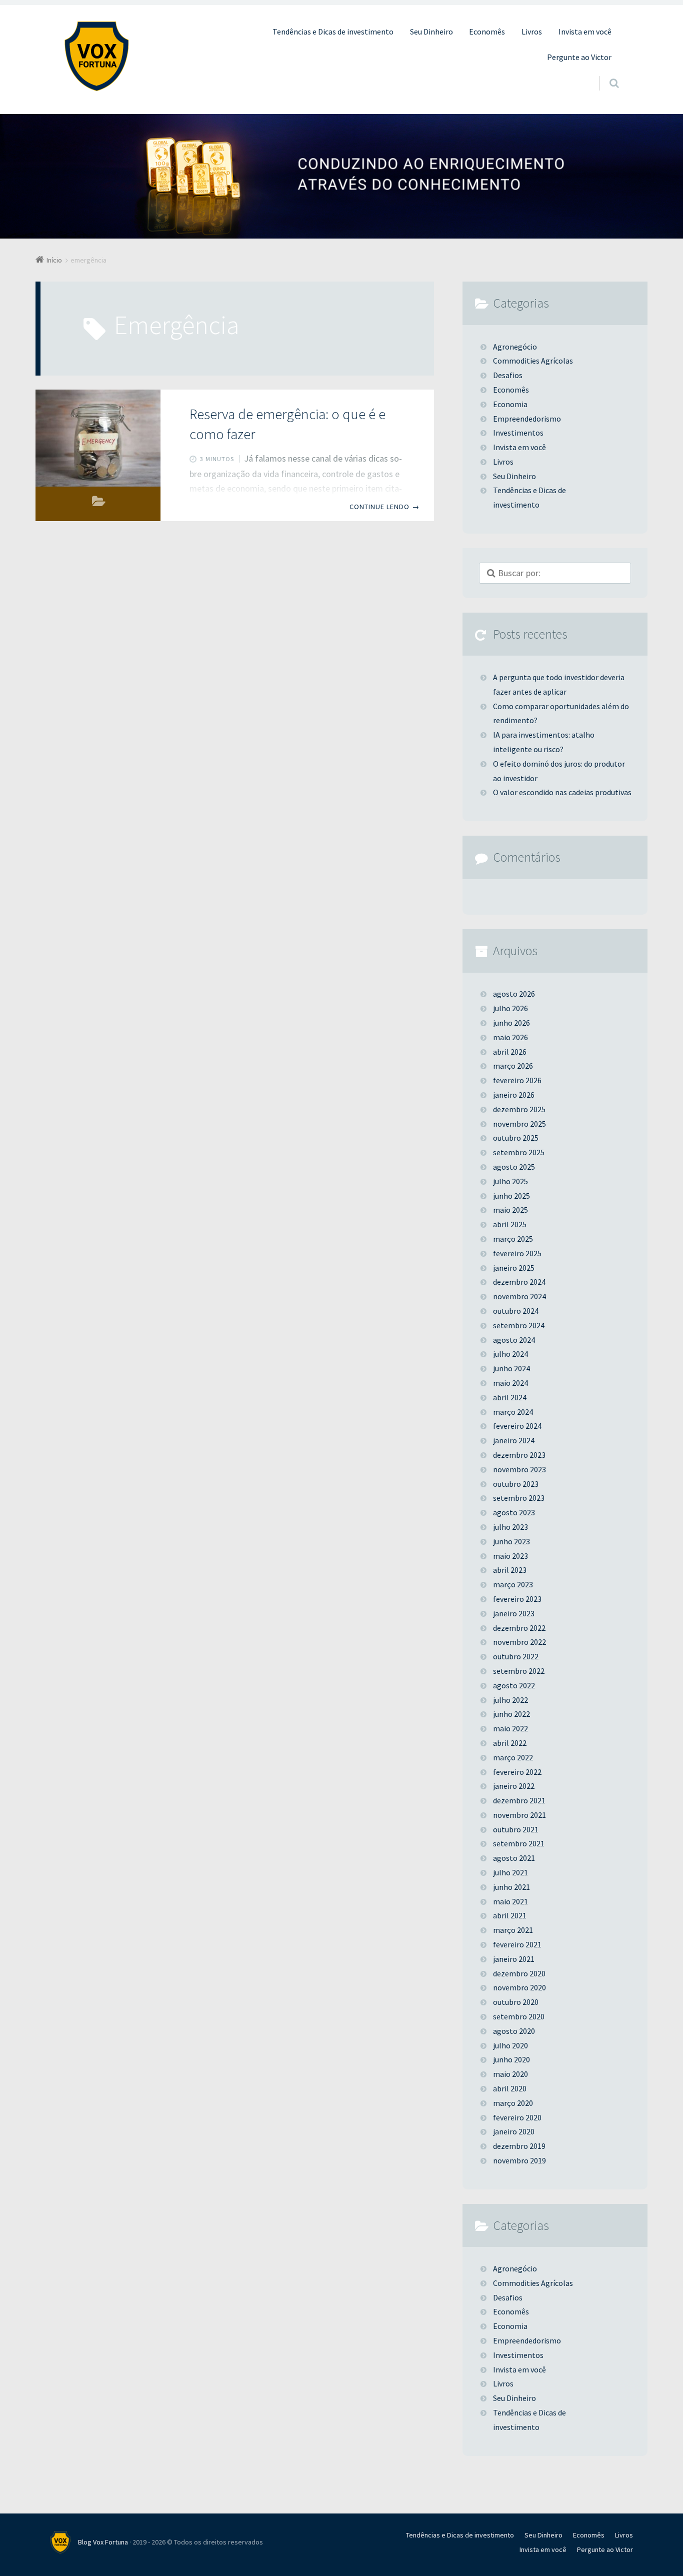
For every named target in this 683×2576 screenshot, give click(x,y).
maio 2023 (510, 1556)
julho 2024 (510, 1354)
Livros (532, 32)
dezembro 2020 (519, 1973)
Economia (510, 404)
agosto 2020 (514, 2031)
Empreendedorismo (527, 419)
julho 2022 (510, 1700)
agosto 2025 (514, 1167)
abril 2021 (510, 1915)
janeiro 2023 (514, 1613)
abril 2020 (510, 2088)
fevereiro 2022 (517, 1772)
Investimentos (518, 433)
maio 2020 (510, 2074)
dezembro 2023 (519, 1455)
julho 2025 (510, 1181)
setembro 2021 (519, 1843)
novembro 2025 (519, 1124)
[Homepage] (96, 56)
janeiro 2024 (514, 1440)
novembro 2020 (519, 1987)
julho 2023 (510, 1527)
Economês (487, 32)
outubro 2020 (516, 2002)
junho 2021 (511, 1887)
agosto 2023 (514, 1512)
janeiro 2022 (514, 1786)
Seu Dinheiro (431, 32)
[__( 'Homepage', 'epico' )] (64, 2542)
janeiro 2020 (514, 2131)
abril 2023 (510, 1570)
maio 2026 (510, 1037)
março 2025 (513, 1239)
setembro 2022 (519, 1671)
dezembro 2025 (519, 1109)
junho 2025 (511, 1196)
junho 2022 (511, 1714)
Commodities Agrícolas (533, 361)
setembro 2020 (519, 2016)
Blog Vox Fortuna (103, 2542)
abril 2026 (510, 1052)
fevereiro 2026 (517, 1080)
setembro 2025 (519, 1152)
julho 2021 (510, 1872)
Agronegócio (515, 347)
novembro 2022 (519, 1642)
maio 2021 (510, 1901)
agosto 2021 (514, 1858)
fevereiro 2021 (517, 1944)
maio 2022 (510, 1728)
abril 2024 (510, 1397)
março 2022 (513, 1757)
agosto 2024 (514, 1340)
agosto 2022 (514, 1685)
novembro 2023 (519, 1469)
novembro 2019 (519, 2160)
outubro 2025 (516, 1138)
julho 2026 (510, 1008)
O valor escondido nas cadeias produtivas (562, 792)
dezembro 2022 (519, 1628)
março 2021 (513, 1930)
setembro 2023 (519, 1498)
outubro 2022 (516, 1656)
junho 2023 (511, 1541)
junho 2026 (511, 1023)
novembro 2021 (519, 1815)
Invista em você (585, 32)
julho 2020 (510, 2045)
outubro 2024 (516, 1311)
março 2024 (513, 1412)
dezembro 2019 (519, 2146)
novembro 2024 (519, 1296)
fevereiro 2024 (517, 1426)
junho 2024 (511, 1368)
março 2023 (513, 1584)
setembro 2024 (519, 1325)
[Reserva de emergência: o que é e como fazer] (98, 438)
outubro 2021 (516, 1829)
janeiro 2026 (514, 1095)
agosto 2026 (514, 994)
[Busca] (605, 74)
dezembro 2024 (519, 1282)
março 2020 (513, 2103)
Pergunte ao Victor (579, 57)
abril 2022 (510, 1743)
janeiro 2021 (514, 1959)
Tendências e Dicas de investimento (333, 32)
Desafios (508, 375)
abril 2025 (510, 1224)
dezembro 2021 (519, 1800)
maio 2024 (510, 1383)
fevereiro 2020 (517, 2117)
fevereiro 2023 (517, 1599)
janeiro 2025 (514, 1268)
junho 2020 (511, 2059)
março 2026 (513, 1066)
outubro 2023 (516, 1484)
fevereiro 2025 (517, 1253)
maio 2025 (510, 1210)
